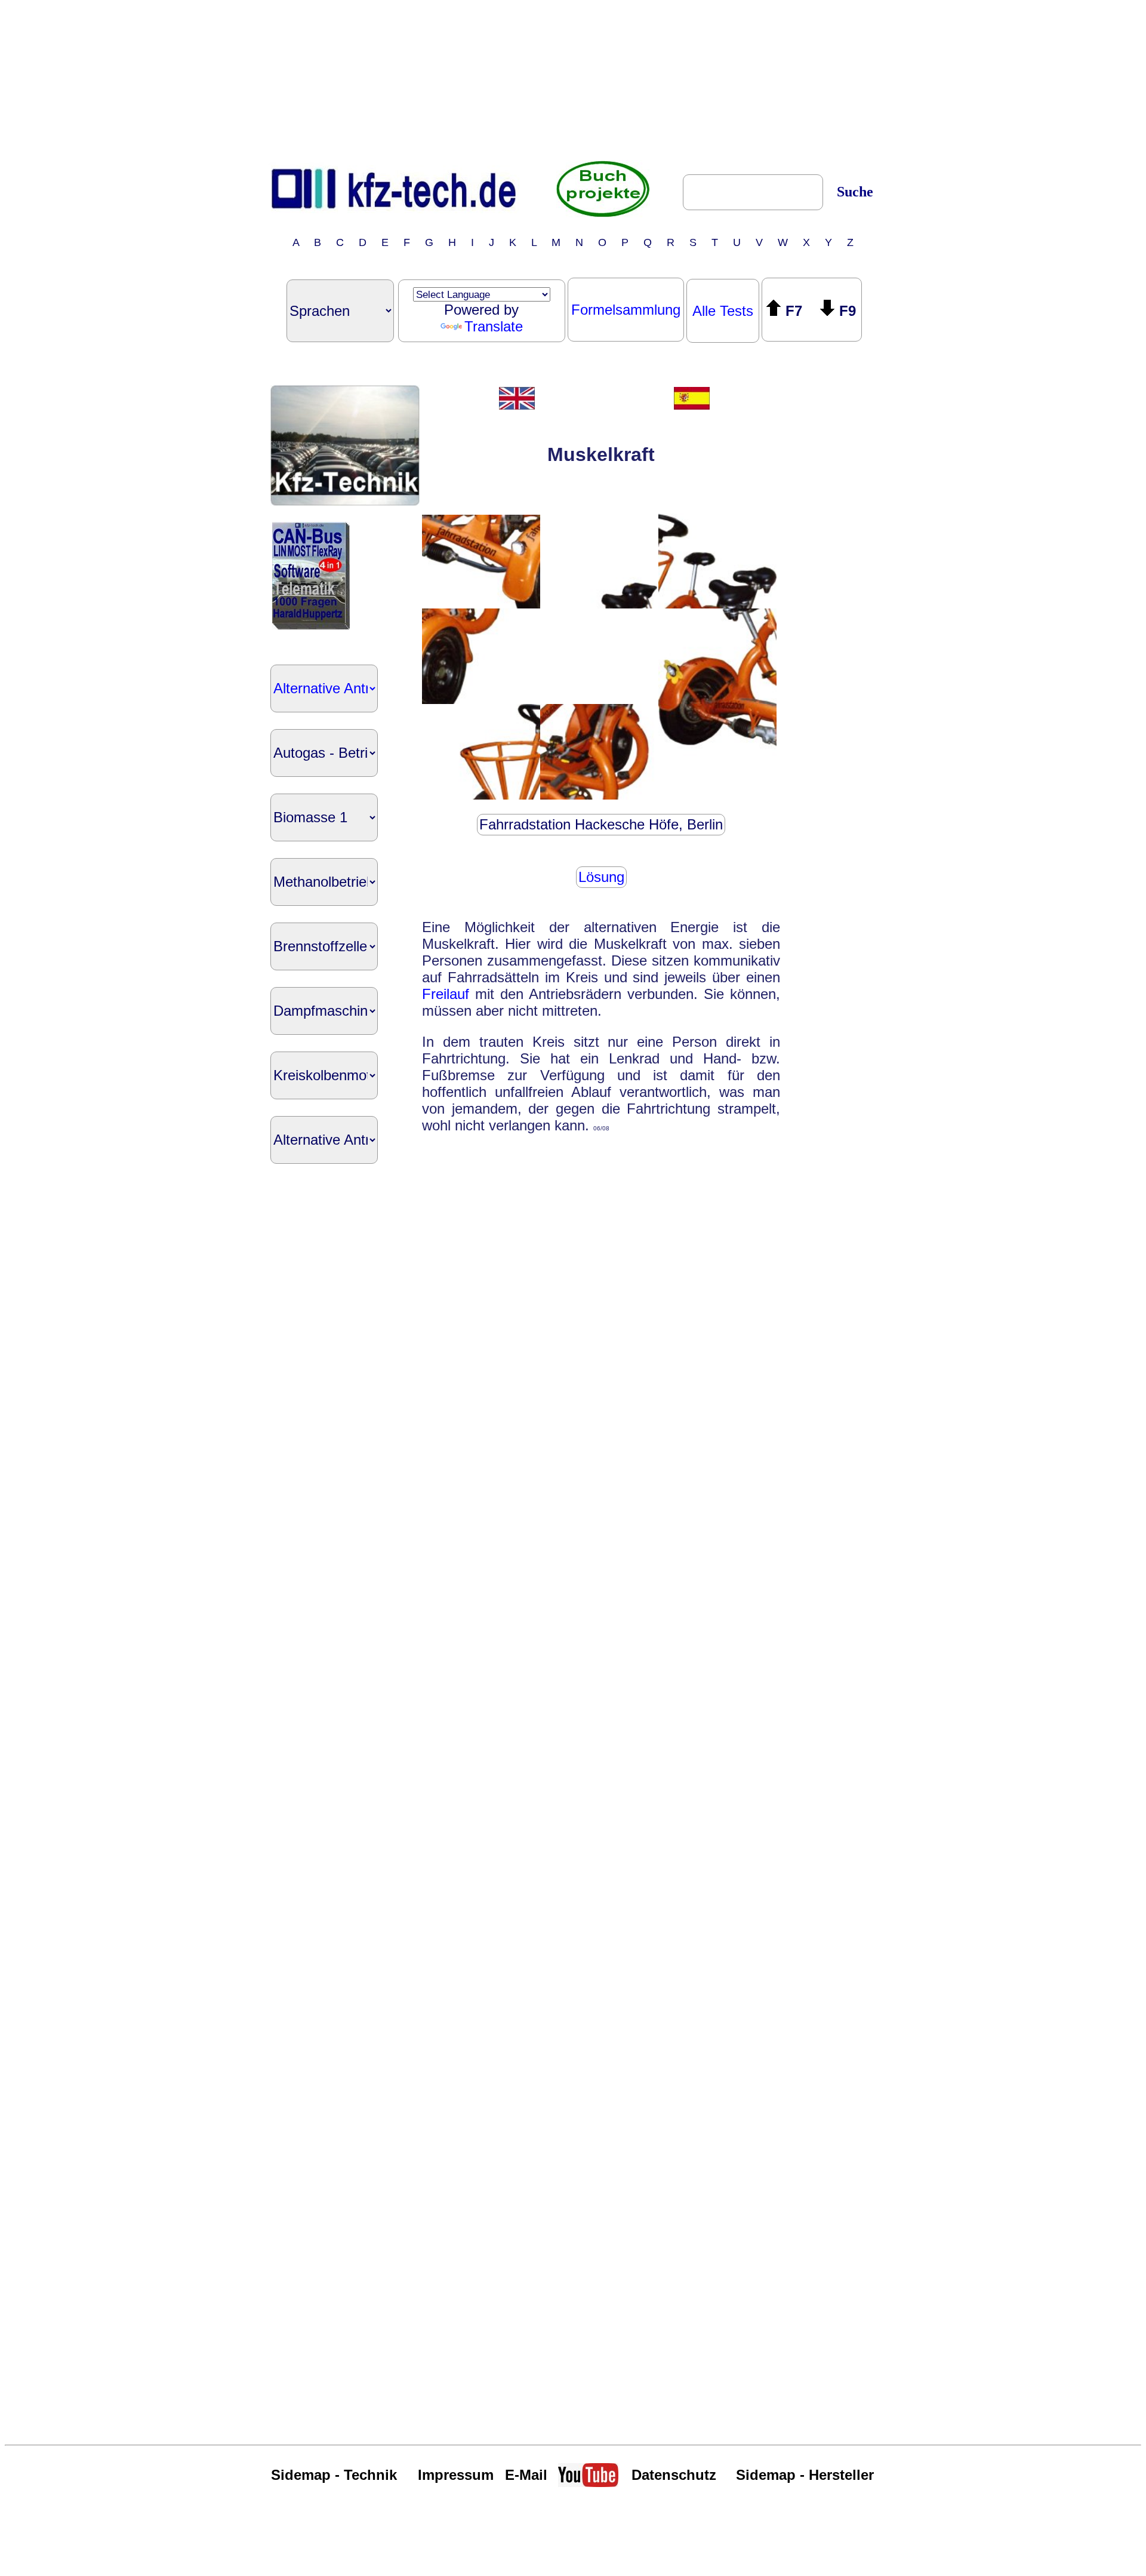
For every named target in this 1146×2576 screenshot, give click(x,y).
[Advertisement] (573, 79)
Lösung (601, 877)
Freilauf (446, 994)
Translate (494, 326)
